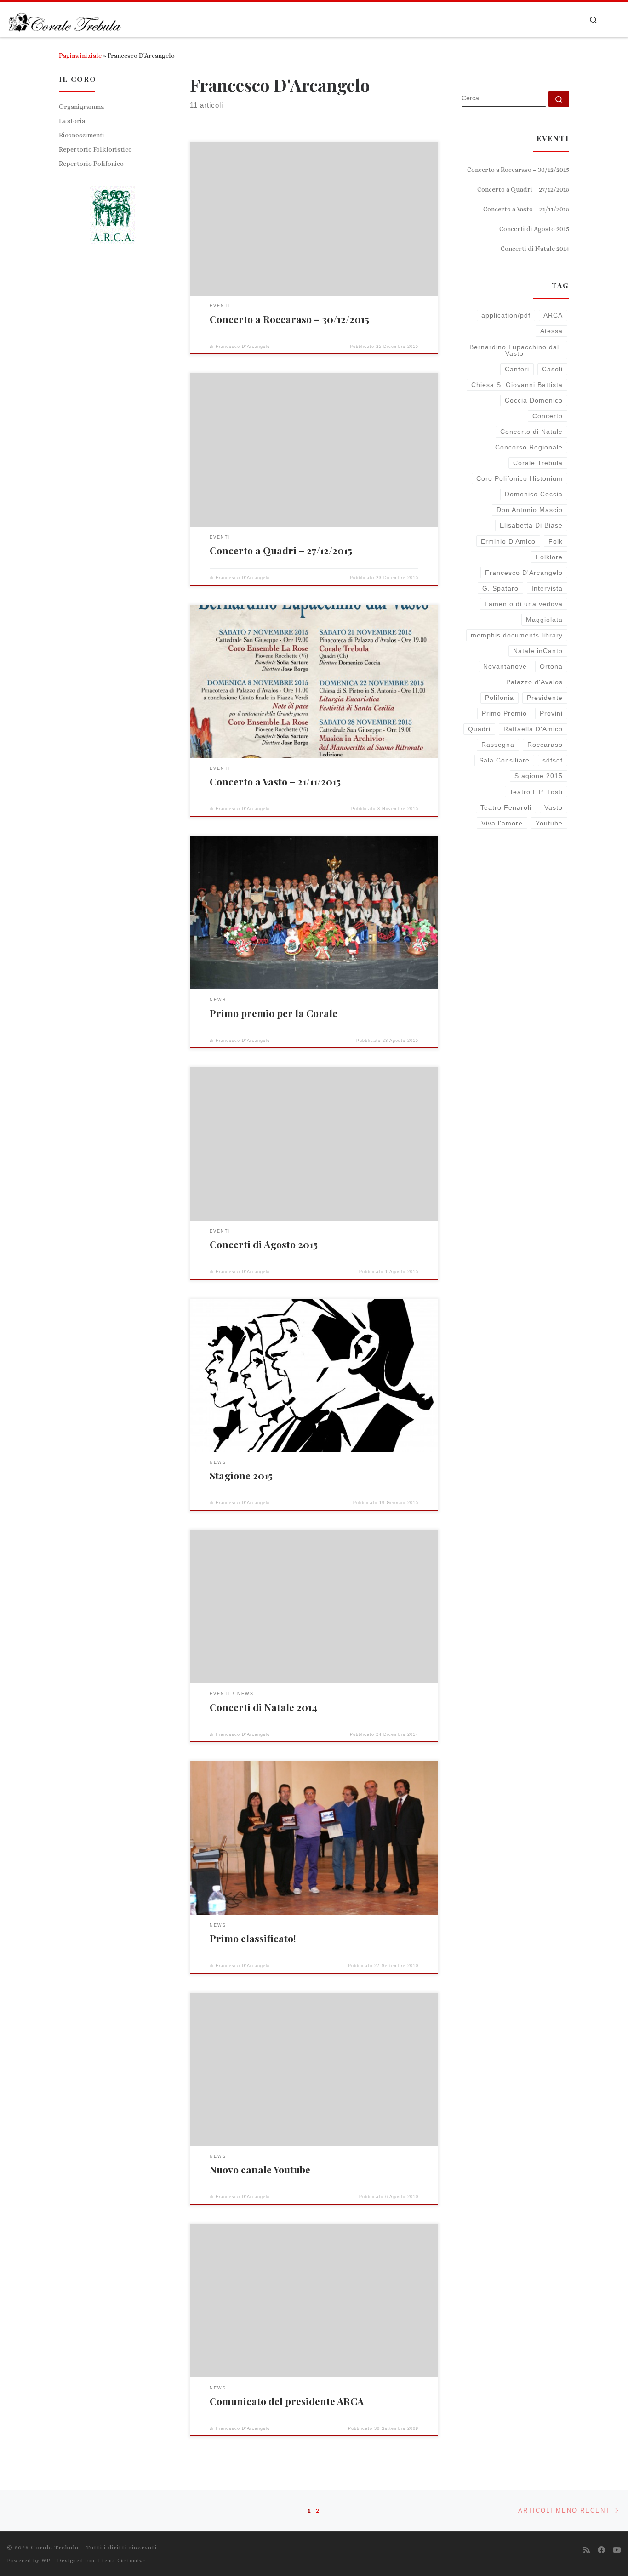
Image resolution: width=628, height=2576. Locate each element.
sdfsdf (553, 760)
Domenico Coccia (534, 494)
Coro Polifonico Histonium (520, 478)
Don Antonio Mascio (530, 510)
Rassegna (498, 745)
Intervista (547, 588)
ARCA (553, 315)
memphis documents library (517, 635)
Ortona (551, 666)
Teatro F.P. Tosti (536, 792)
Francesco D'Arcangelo (243, 347)
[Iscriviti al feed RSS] (587, 2550)
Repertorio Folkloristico (95, 149)
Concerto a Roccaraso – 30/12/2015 (289, 319)
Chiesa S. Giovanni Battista (517, 385)
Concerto (548, 416)
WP (46, 2561)
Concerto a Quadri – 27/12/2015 (281, 550)
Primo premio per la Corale (274, 1013)
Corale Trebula (538, 463)
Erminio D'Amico (508, 541)
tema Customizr (124, 2561)
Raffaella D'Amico (533, 729)
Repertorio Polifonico (91, 164)
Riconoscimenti (82, 135)
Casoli (552, 369)
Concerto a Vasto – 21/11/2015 (275, 781)
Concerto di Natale (531, 432)
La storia (72, 121)
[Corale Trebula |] (64, 19)
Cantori (517, 369)
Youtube (549, 823)
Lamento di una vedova (524, 604)
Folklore (549, 557)
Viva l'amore (502, 823)
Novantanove (505, 666)
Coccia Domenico (534, 400)
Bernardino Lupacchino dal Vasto (514, 350)
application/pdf (506, 315)
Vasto (554, 807)
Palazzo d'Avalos (534, 682)
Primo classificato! (253, 1938)
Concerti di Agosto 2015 (264, 1244)
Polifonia (500, 698)
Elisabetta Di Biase (531, 525)
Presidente (545, 698)
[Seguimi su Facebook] (601, 2550)
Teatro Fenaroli (506, 807)
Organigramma (81, 107)
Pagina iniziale (80, 56)
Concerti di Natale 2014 (263, 1707)
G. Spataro (500, 588)
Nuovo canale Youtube (260, 2169)
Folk (556, 541)
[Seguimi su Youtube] (617, 2550)
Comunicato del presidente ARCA (287, 2401)
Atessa (551, 331)
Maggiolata (544, 620)
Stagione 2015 (241, 1475)
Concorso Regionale (529, 447)
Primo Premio (504, 713)
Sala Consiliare (504, 760)
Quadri (479, 729)
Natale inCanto (538, 651)
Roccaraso (545, 745)
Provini (551, 713)
